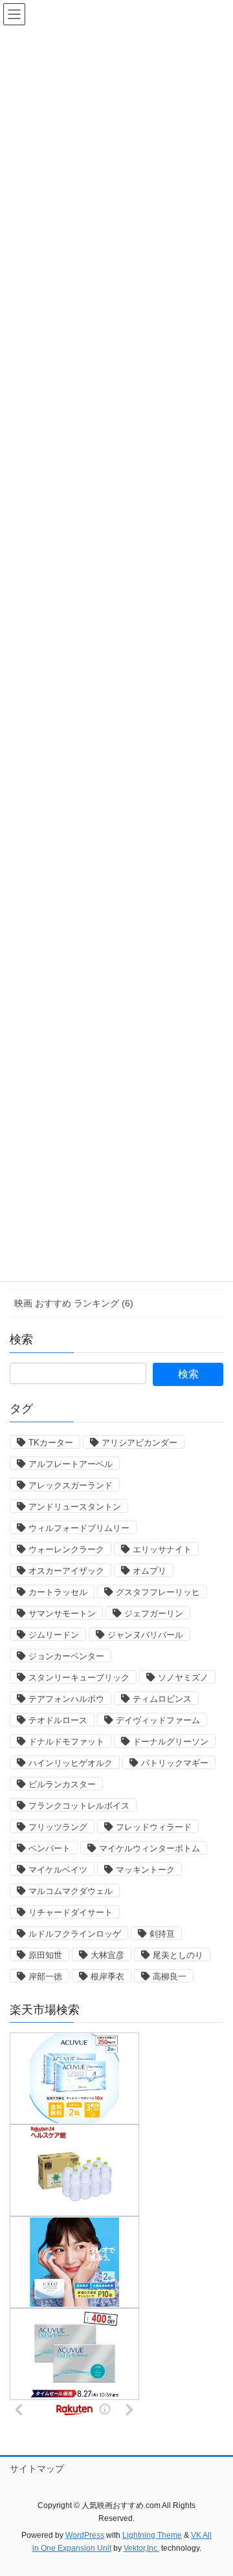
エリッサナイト (162, 1549)
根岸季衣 (107, 1976)
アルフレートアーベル (71, 1464)
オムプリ (150, 1571)
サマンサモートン (62, 1613)
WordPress (85, 2535)
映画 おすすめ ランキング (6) (74, 1303)
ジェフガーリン (154, 1613)
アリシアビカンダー (139, 1443)
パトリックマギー (175, 1763)
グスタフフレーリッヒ (158, 1592)
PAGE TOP (215, 2487)
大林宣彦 (107, 1955)
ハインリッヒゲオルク (71, 1763)
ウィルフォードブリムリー (79, 1528)
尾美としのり (178, 1955)
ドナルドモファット (66, 1742)
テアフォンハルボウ (66, 1699)
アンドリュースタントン (75, 1507)
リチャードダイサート (71, 1912)
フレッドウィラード (154, 1827)
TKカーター (51, 1443)
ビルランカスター (62, 1784)
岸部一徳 (45, 1976)
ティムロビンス (162, 1699)
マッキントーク (145, 1870)
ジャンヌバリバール (145, 1635)
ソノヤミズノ (183, 1678)
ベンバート (50, 1848)
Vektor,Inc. (141, 2548)
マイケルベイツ (58, 1870)
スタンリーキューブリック (79, 1678)
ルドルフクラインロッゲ (75, 1934)
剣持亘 (162, 1934)
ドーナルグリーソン (171, 1742)
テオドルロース (58, 1720)
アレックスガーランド (71, 1485)
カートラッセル (58, 1592)
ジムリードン (54, 1635)
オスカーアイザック (66, 1571)
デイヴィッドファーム (158, 1720)
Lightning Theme (152, 2535)
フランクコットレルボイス (79, 1806)
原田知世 (45, 1955)
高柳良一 (170, 1976)
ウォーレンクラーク (66, 1549)
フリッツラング (58, 1827)
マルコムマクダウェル (71, 1891)
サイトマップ (37, 2469)
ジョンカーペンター (66, 1656)
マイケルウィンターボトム (150, 1848)
